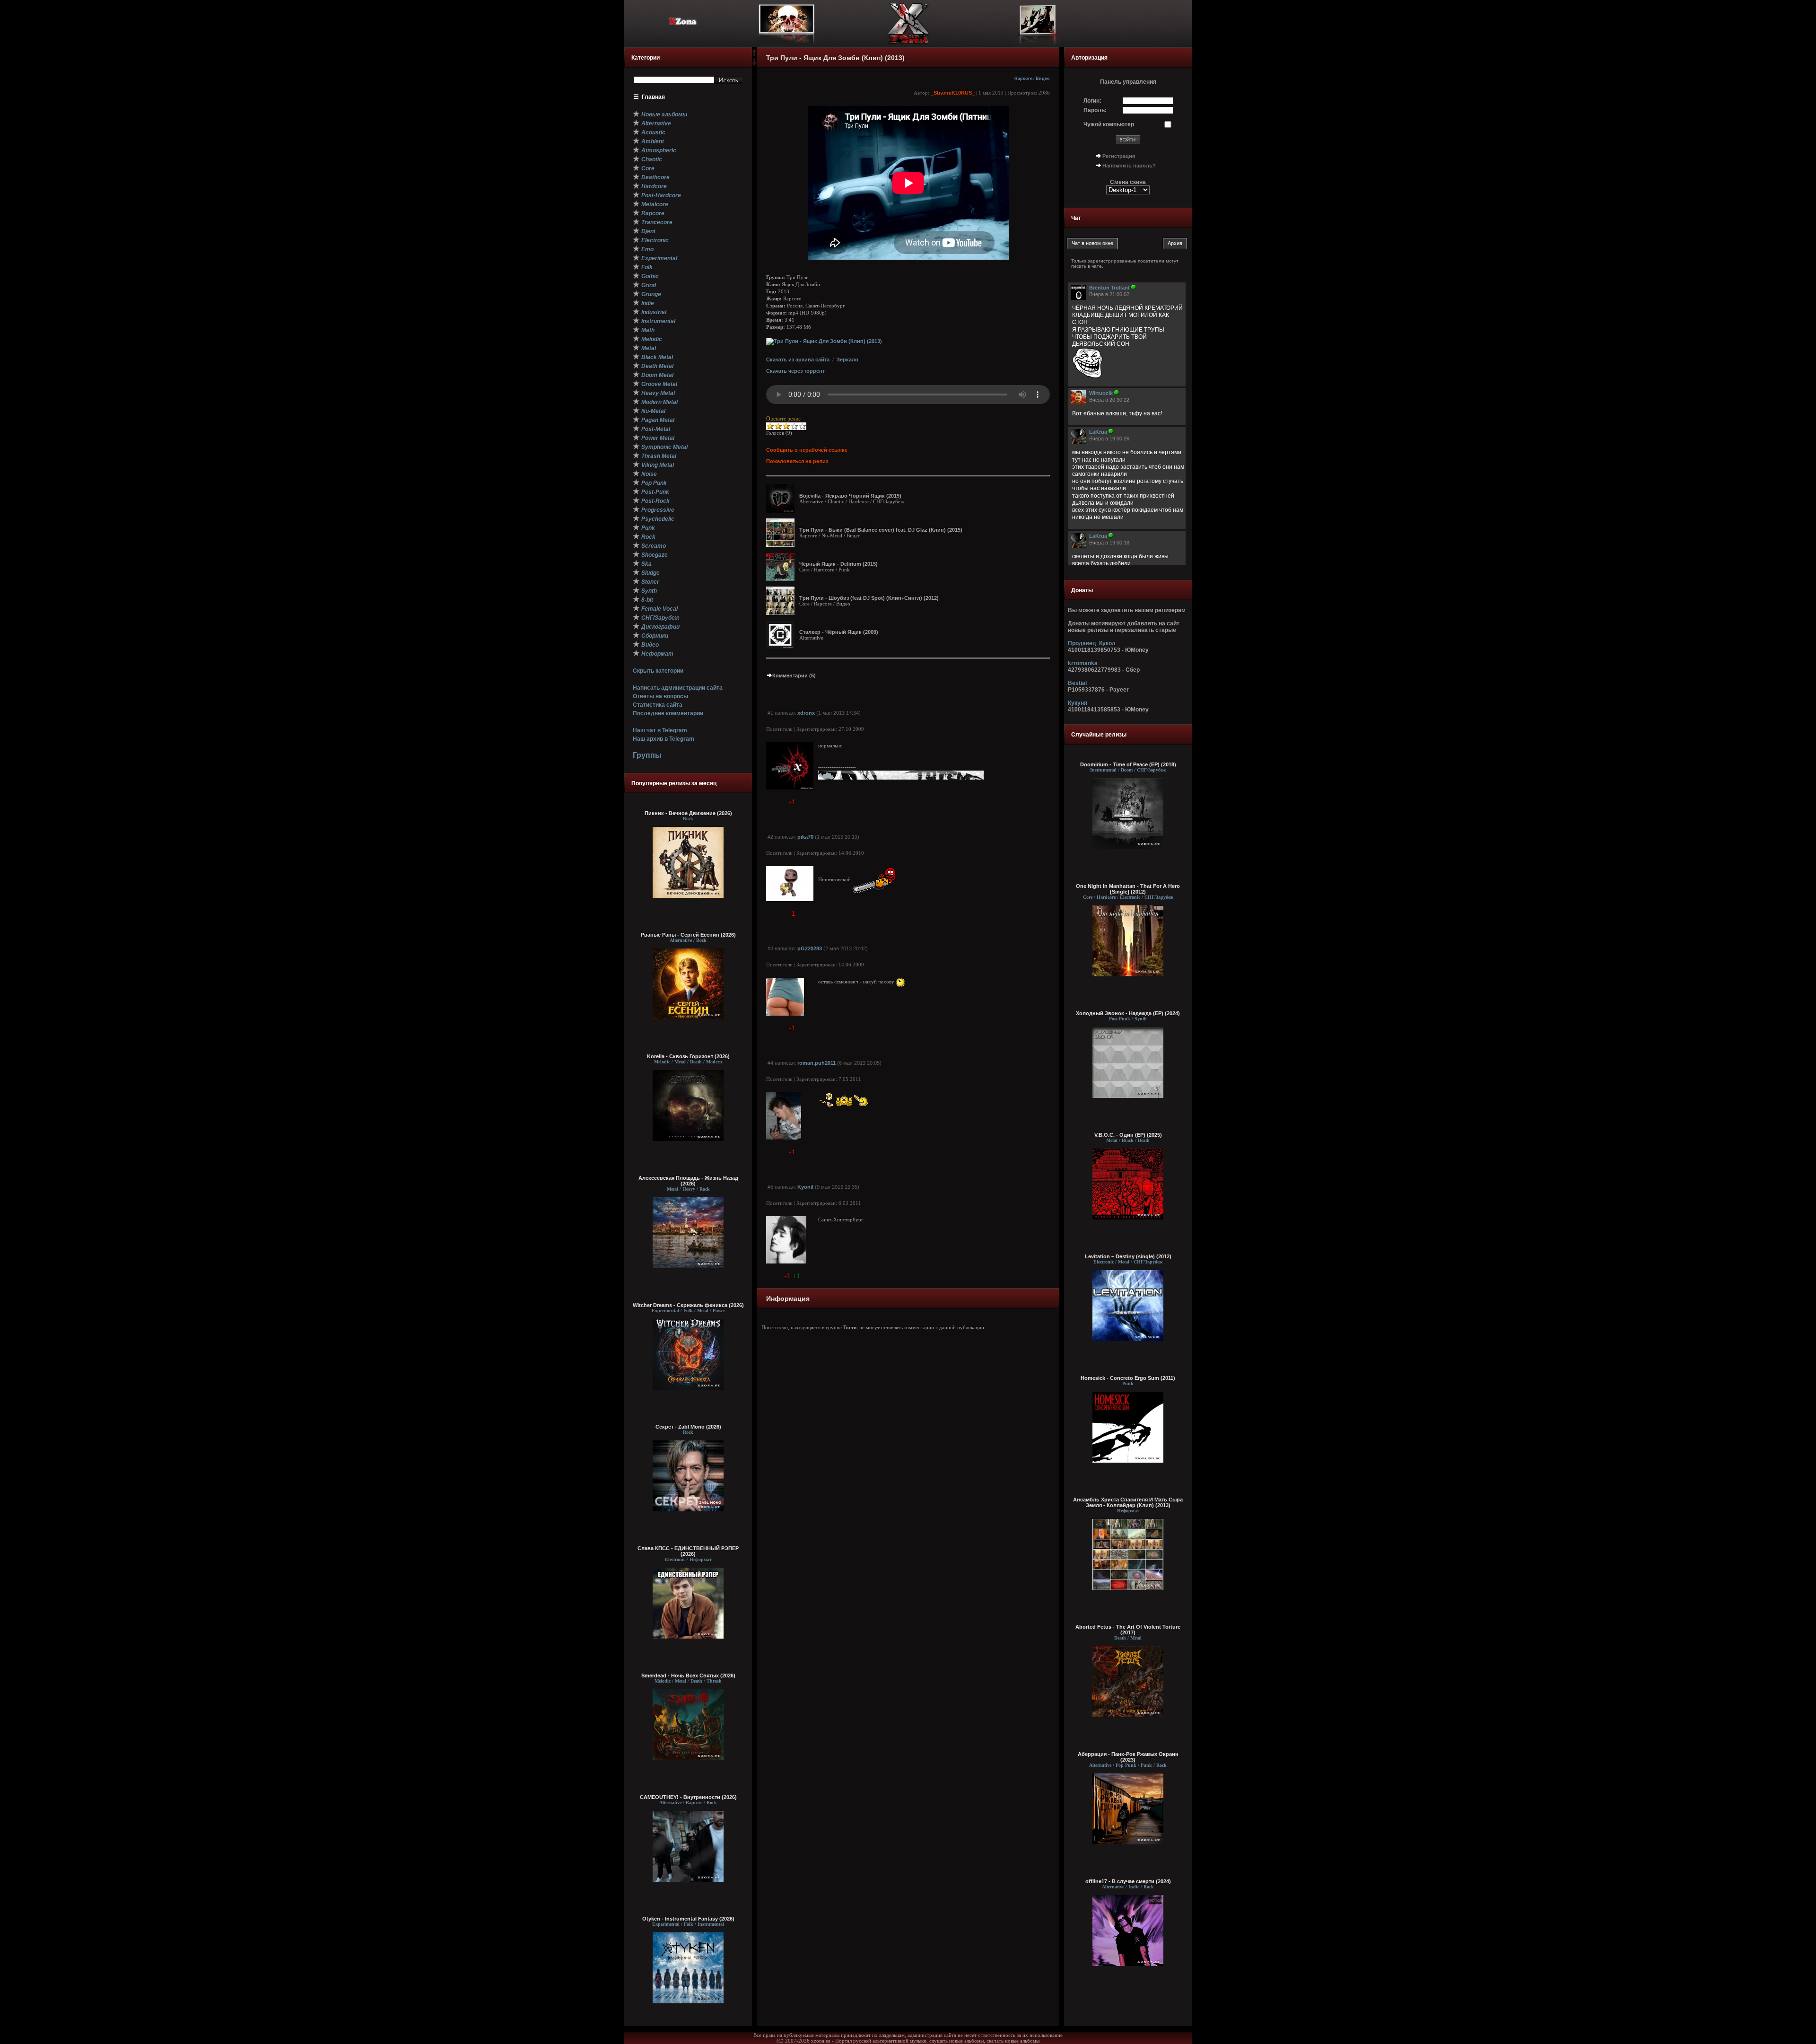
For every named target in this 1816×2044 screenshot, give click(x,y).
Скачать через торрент (795, 371)
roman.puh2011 (816, 1063)
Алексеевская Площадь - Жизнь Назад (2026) (688, 1181)
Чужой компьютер (1109, 124)
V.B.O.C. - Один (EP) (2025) (1128, 1135)
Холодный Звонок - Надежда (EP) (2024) (1128, 1013)
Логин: (1092, 101)
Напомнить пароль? (1129, 166)
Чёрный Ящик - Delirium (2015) (838, 564)
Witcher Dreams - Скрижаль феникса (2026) (688, 1305)
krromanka (1083, 663)
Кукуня (1078, 703)
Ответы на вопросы (660, 696)
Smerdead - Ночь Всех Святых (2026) (688, 1676)
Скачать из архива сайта (798, 360)
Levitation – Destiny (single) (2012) (1128, 1256)
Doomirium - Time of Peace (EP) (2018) (1128, 764)
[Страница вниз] (754, 64)
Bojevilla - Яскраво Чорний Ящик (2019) (850, 496)
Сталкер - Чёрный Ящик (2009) (839, 632)
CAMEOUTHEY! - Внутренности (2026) (688, 1797)
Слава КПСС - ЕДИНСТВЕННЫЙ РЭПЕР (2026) (688, 1551)
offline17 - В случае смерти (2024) (1128, 1881)
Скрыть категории (658, 671)
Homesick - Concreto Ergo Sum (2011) (1128, 1378)
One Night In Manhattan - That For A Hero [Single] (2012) (1128, 889)
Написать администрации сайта (678, 688)
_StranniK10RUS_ (953, 93)
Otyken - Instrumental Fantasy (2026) (688, 1919)
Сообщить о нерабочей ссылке (807, 450)
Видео (1043, 79)
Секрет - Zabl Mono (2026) (688, 1427)
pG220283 (810, 948)
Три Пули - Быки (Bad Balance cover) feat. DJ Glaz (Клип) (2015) (881, 530)
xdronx (806, 713)
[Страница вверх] (754, 55)
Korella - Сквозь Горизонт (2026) (688, 1056)
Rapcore (1023, 79)
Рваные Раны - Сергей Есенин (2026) (688, 935)
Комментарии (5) (794, 675)
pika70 (805, 837)
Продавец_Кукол (1092, 643)
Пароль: (1095, 110)
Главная (653, 97)
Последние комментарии (668, 713)
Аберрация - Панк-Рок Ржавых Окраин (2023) (1128, 1757)
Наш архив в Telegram (664, 739)
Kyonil (805, 1187)
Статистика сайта (658, 705)
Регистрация (1119, 156)
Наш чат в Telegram (660, 730)
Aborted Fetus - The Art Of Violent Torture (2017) (1128, 1630)
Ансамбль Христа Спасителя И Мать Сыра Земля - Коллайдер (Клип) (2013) (1128, 1502)
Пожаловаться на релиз (797, 461)
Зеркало (847, 360)
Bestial (1077, 683)
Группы (647, 755)
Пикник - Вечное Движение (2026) (688, 813)
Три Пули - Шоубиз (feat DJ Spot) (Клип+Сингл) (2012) (869, 598)
